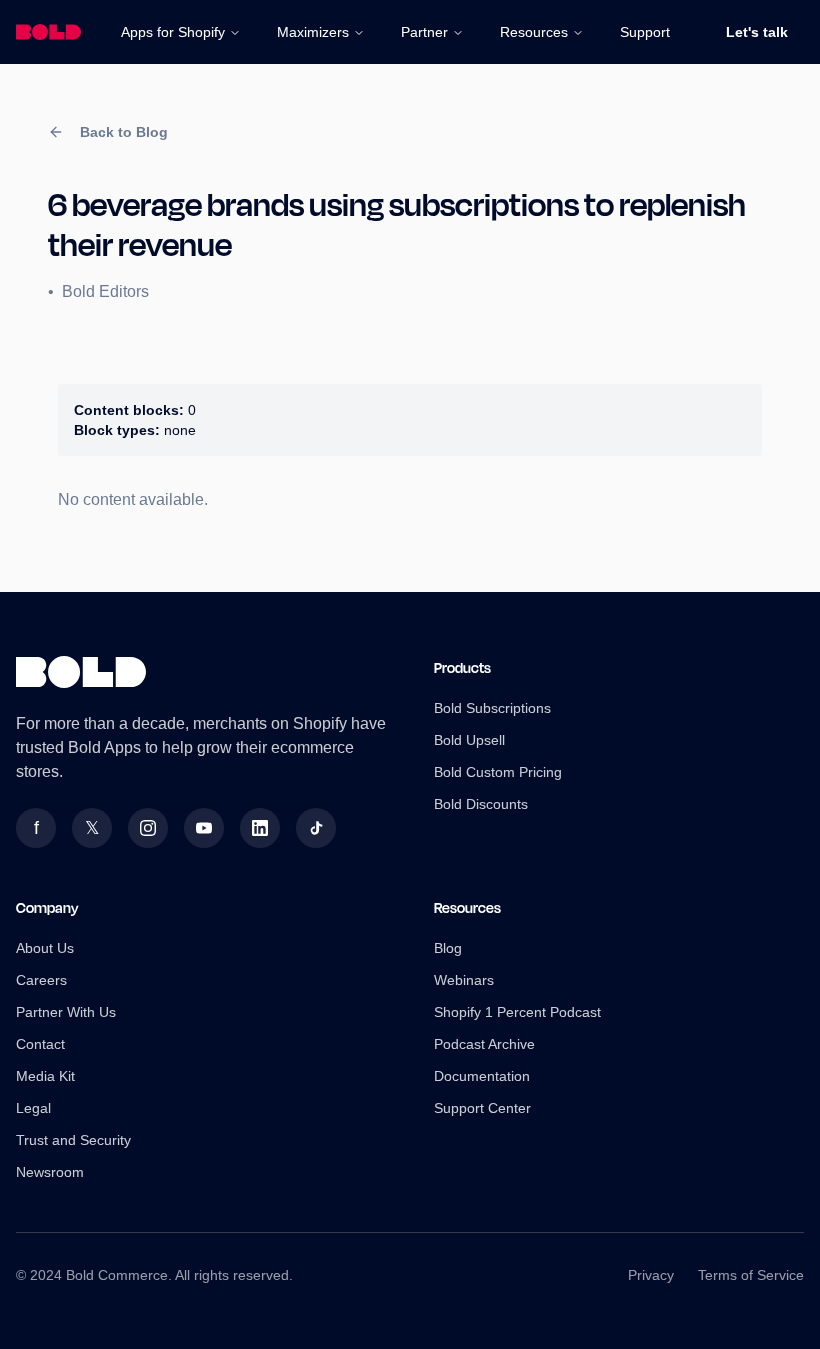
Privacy (651, 1275)
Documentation (482, 1076)
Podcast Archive (484, 1044)
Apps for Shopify (173, 32)
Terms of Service (751, 1275)
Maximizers (313, 32)
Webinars (464, 980)
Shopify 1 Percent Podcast (517, 1012)
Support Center (482, 1108)
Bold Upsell (469, 740)
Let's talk (757, 32)
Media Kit (45, 1076)
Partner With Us (66, 1012)
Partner (424, 32)
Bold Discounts (481, 804)
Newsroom (50, 1172)
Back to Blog (124, 132)
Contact (40, 1044)
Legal (33, 1108)
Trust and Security (73, 1140)
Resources (534, 32)
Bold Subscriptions (492, 708)
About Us (45, 948)
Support (645, 32)
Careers (41, 980)
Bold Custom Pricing (498, 772)
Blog (448, 948)
